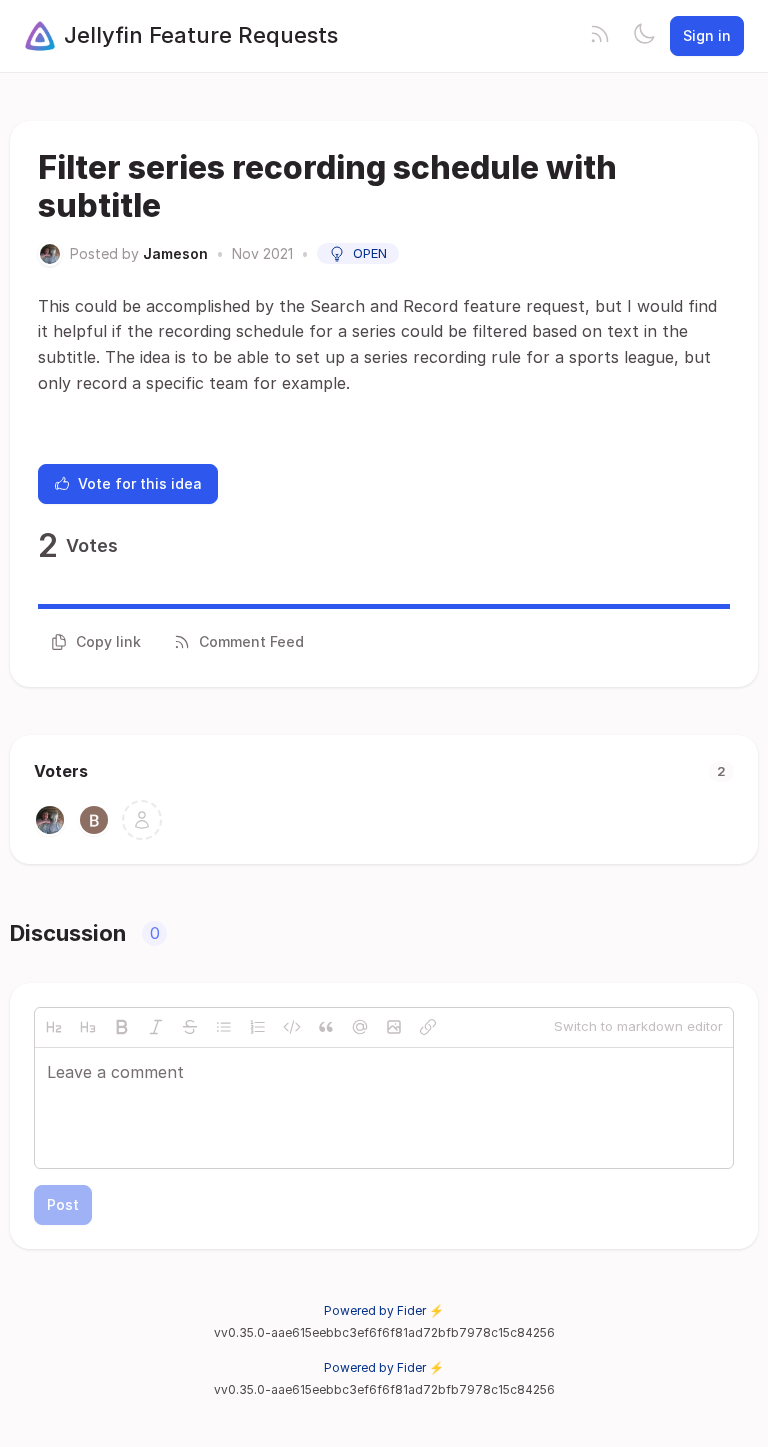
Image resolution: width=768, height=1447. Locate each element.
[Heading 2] (54, 1027)
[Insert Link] (428, 1027)
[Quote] (326, 1027)
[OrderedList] (258, 1027)
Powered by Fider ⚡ (384, 1310)
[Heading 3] (88, 1027)
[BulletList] (224, 1027)
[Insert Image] (394, 1027)
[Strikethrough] (190, 1027)
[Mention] (360, 1027)
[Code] (292, 1027)
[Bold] (122, 1027)
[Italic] (156, 1027)
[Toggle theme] (644, 36)
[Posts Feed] (600, 36)
